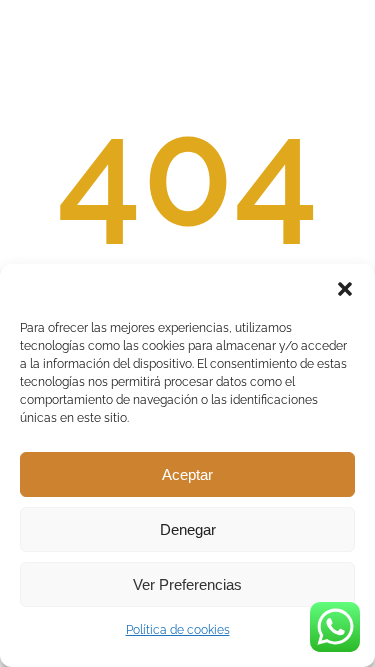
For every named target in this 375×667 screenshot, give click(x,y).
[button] (345, 289)
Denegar (188, 529)
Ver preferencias (187, 584)
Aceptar (187, 474)
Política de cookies (178, 630)
